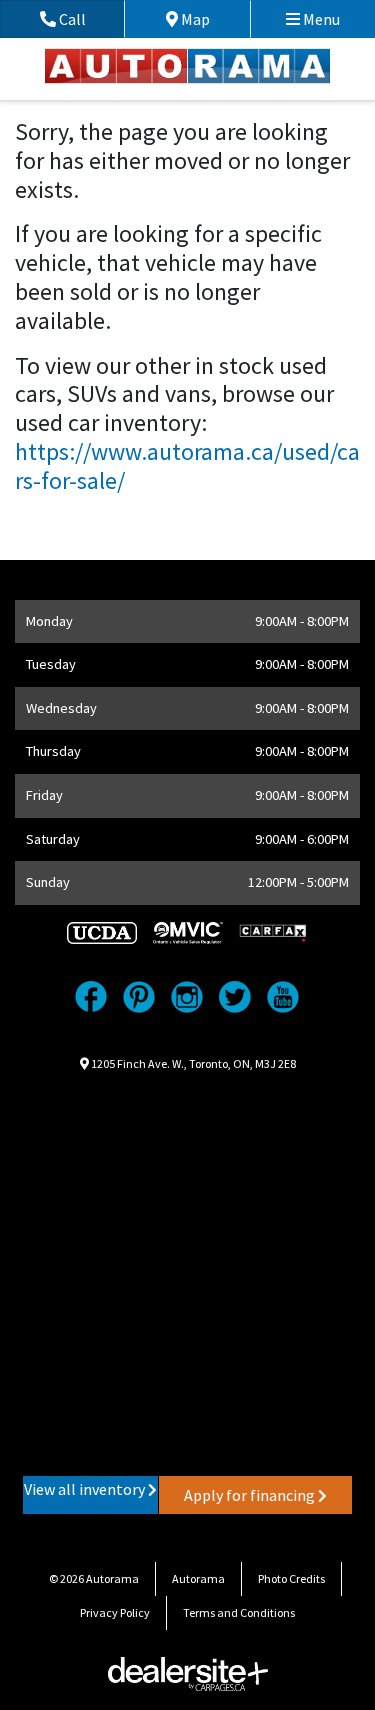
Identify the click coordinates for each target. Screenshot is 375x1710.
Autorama (198, 1578)
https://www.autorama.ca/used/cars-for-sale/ (187, 466)
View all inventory (86, 1489)
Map (210, 19)
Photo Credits (291, 1578)
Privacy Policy (115, 1612)
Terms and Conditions (239, 1612)
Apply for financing (251, 1495)
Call (90, 19)
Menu (320, 19)
